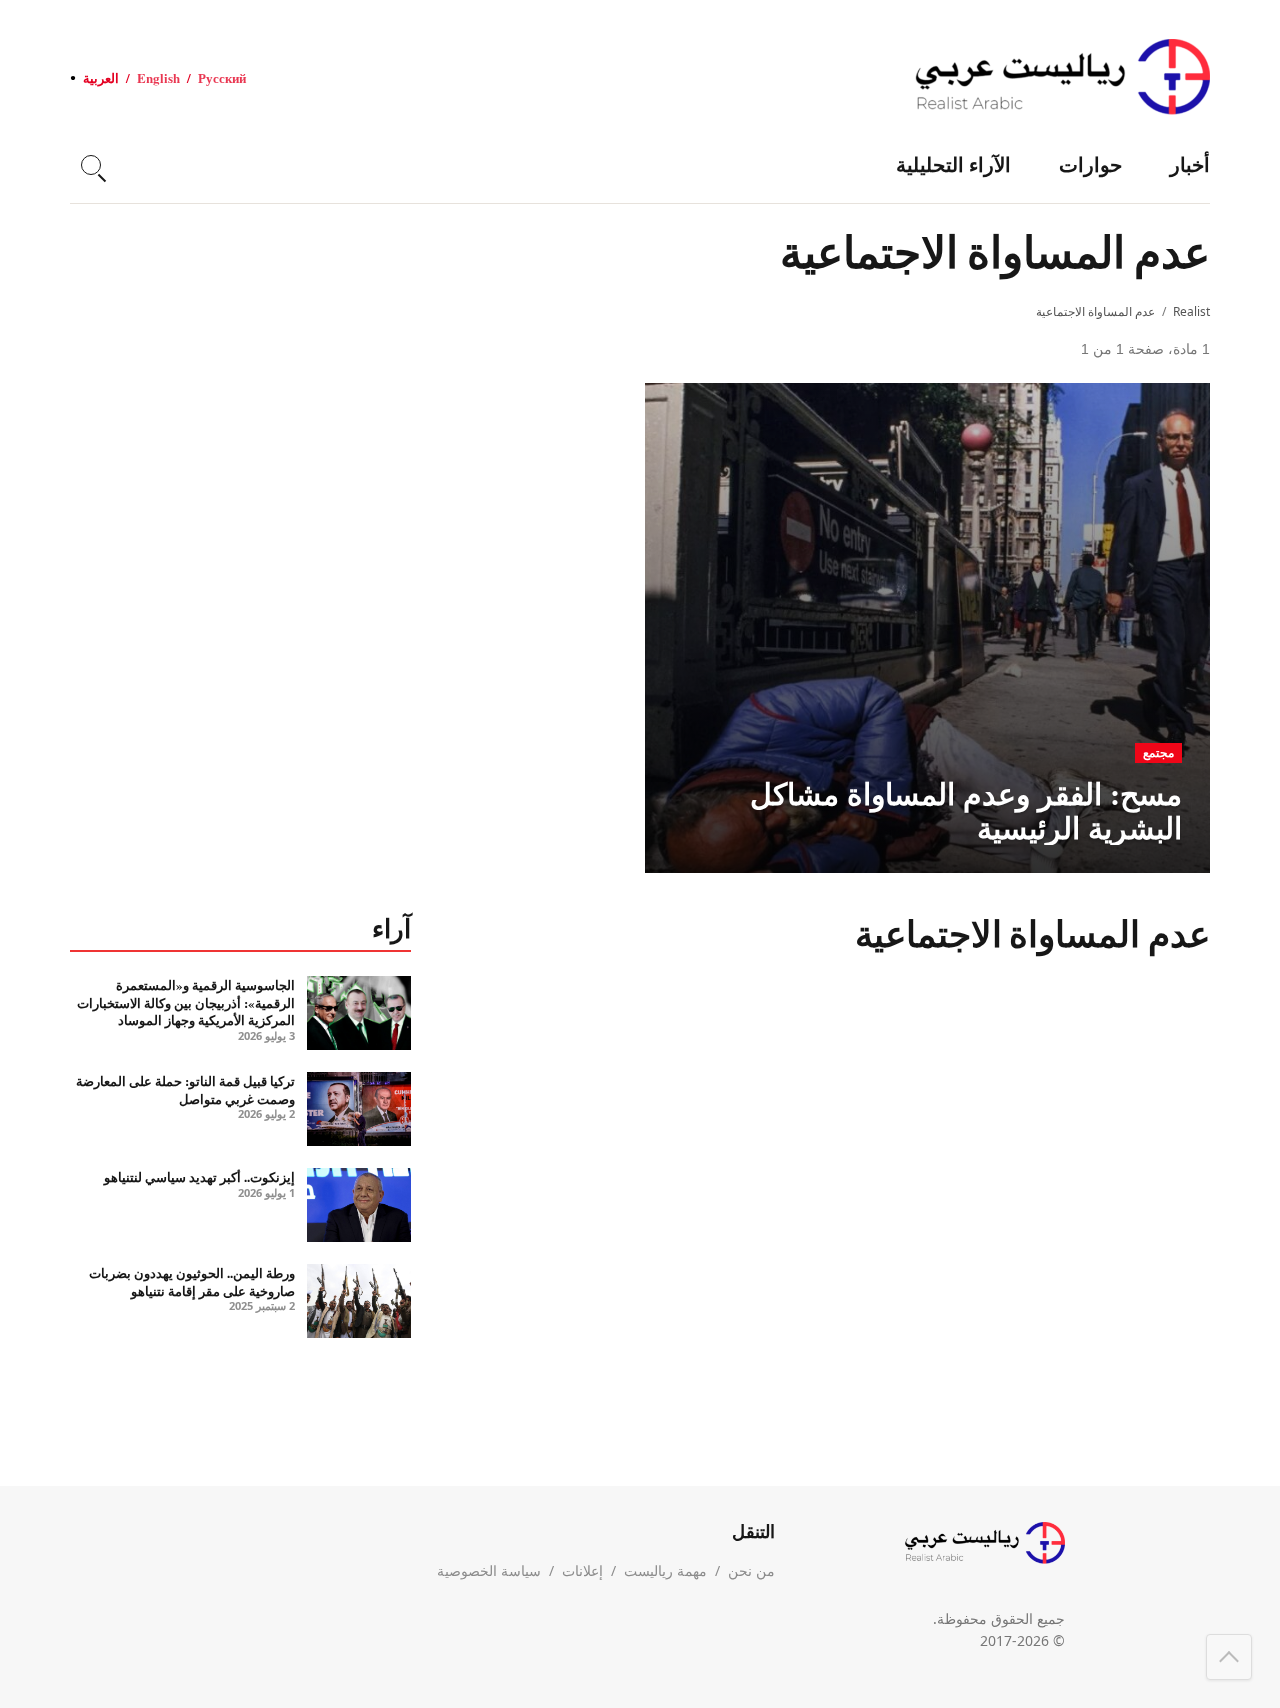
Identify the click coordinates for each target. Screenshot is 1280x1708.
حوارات (1090, 164)
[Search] (91, 165)
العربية (101, 77)
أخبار (1190, 164)
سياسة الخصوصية (489, 1570)
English (158, 77)
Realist (1191, 311)
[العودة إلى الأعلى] (1229, 1657)
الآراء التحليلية (953, 164)
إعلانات (582, 1570)
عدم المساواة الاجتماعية (1095, 311)
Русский (222, 77)
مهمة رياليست (665, 1570)
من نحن (751, 1570)
